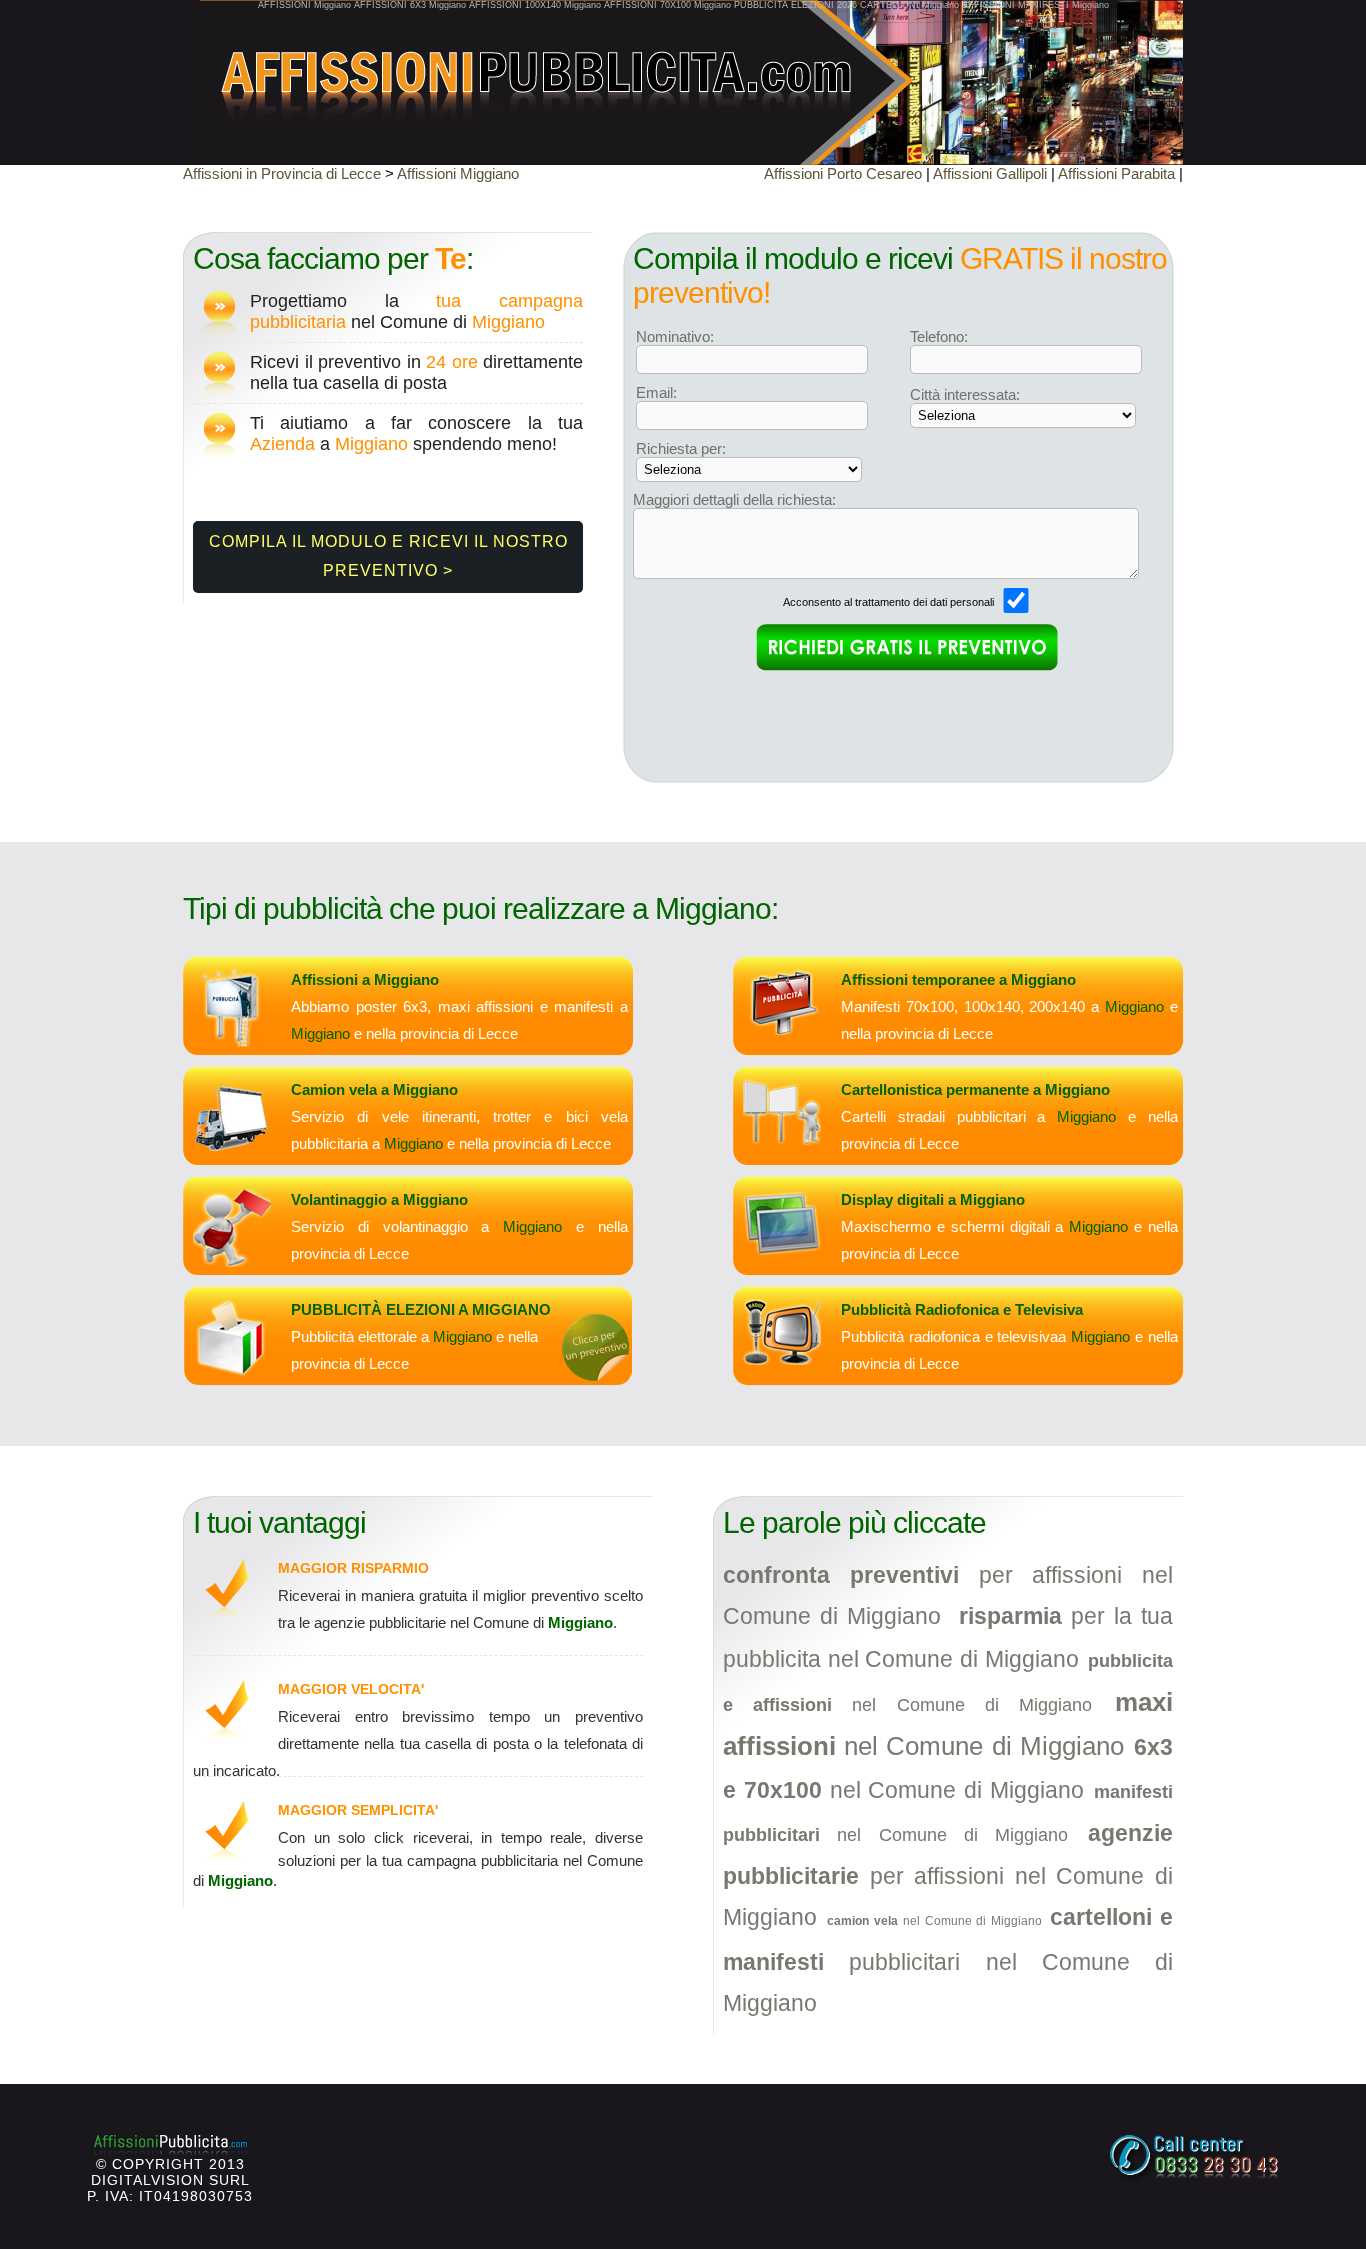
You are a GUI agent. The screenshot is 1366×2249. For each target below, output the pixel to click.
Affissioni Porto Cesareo (843, 173)
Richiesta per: (681, 448)
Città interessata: (965, 394)
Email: (656, 392)
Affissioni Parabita (1116, 173)
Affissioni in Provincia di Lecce (282, 173)
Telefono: (939, 336)
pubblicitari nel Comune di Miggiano (948, 1960)
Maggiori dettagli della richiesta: (734, 499)
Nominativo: (675, 336)
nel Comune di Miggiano (934, 1921)
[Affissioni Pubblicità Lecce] (683, 70)
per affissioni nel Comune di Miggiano (948, 1875)
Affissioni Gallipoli (990, 173)
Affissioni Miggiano (458, 173)
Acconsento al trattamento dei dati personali (890, 602)
